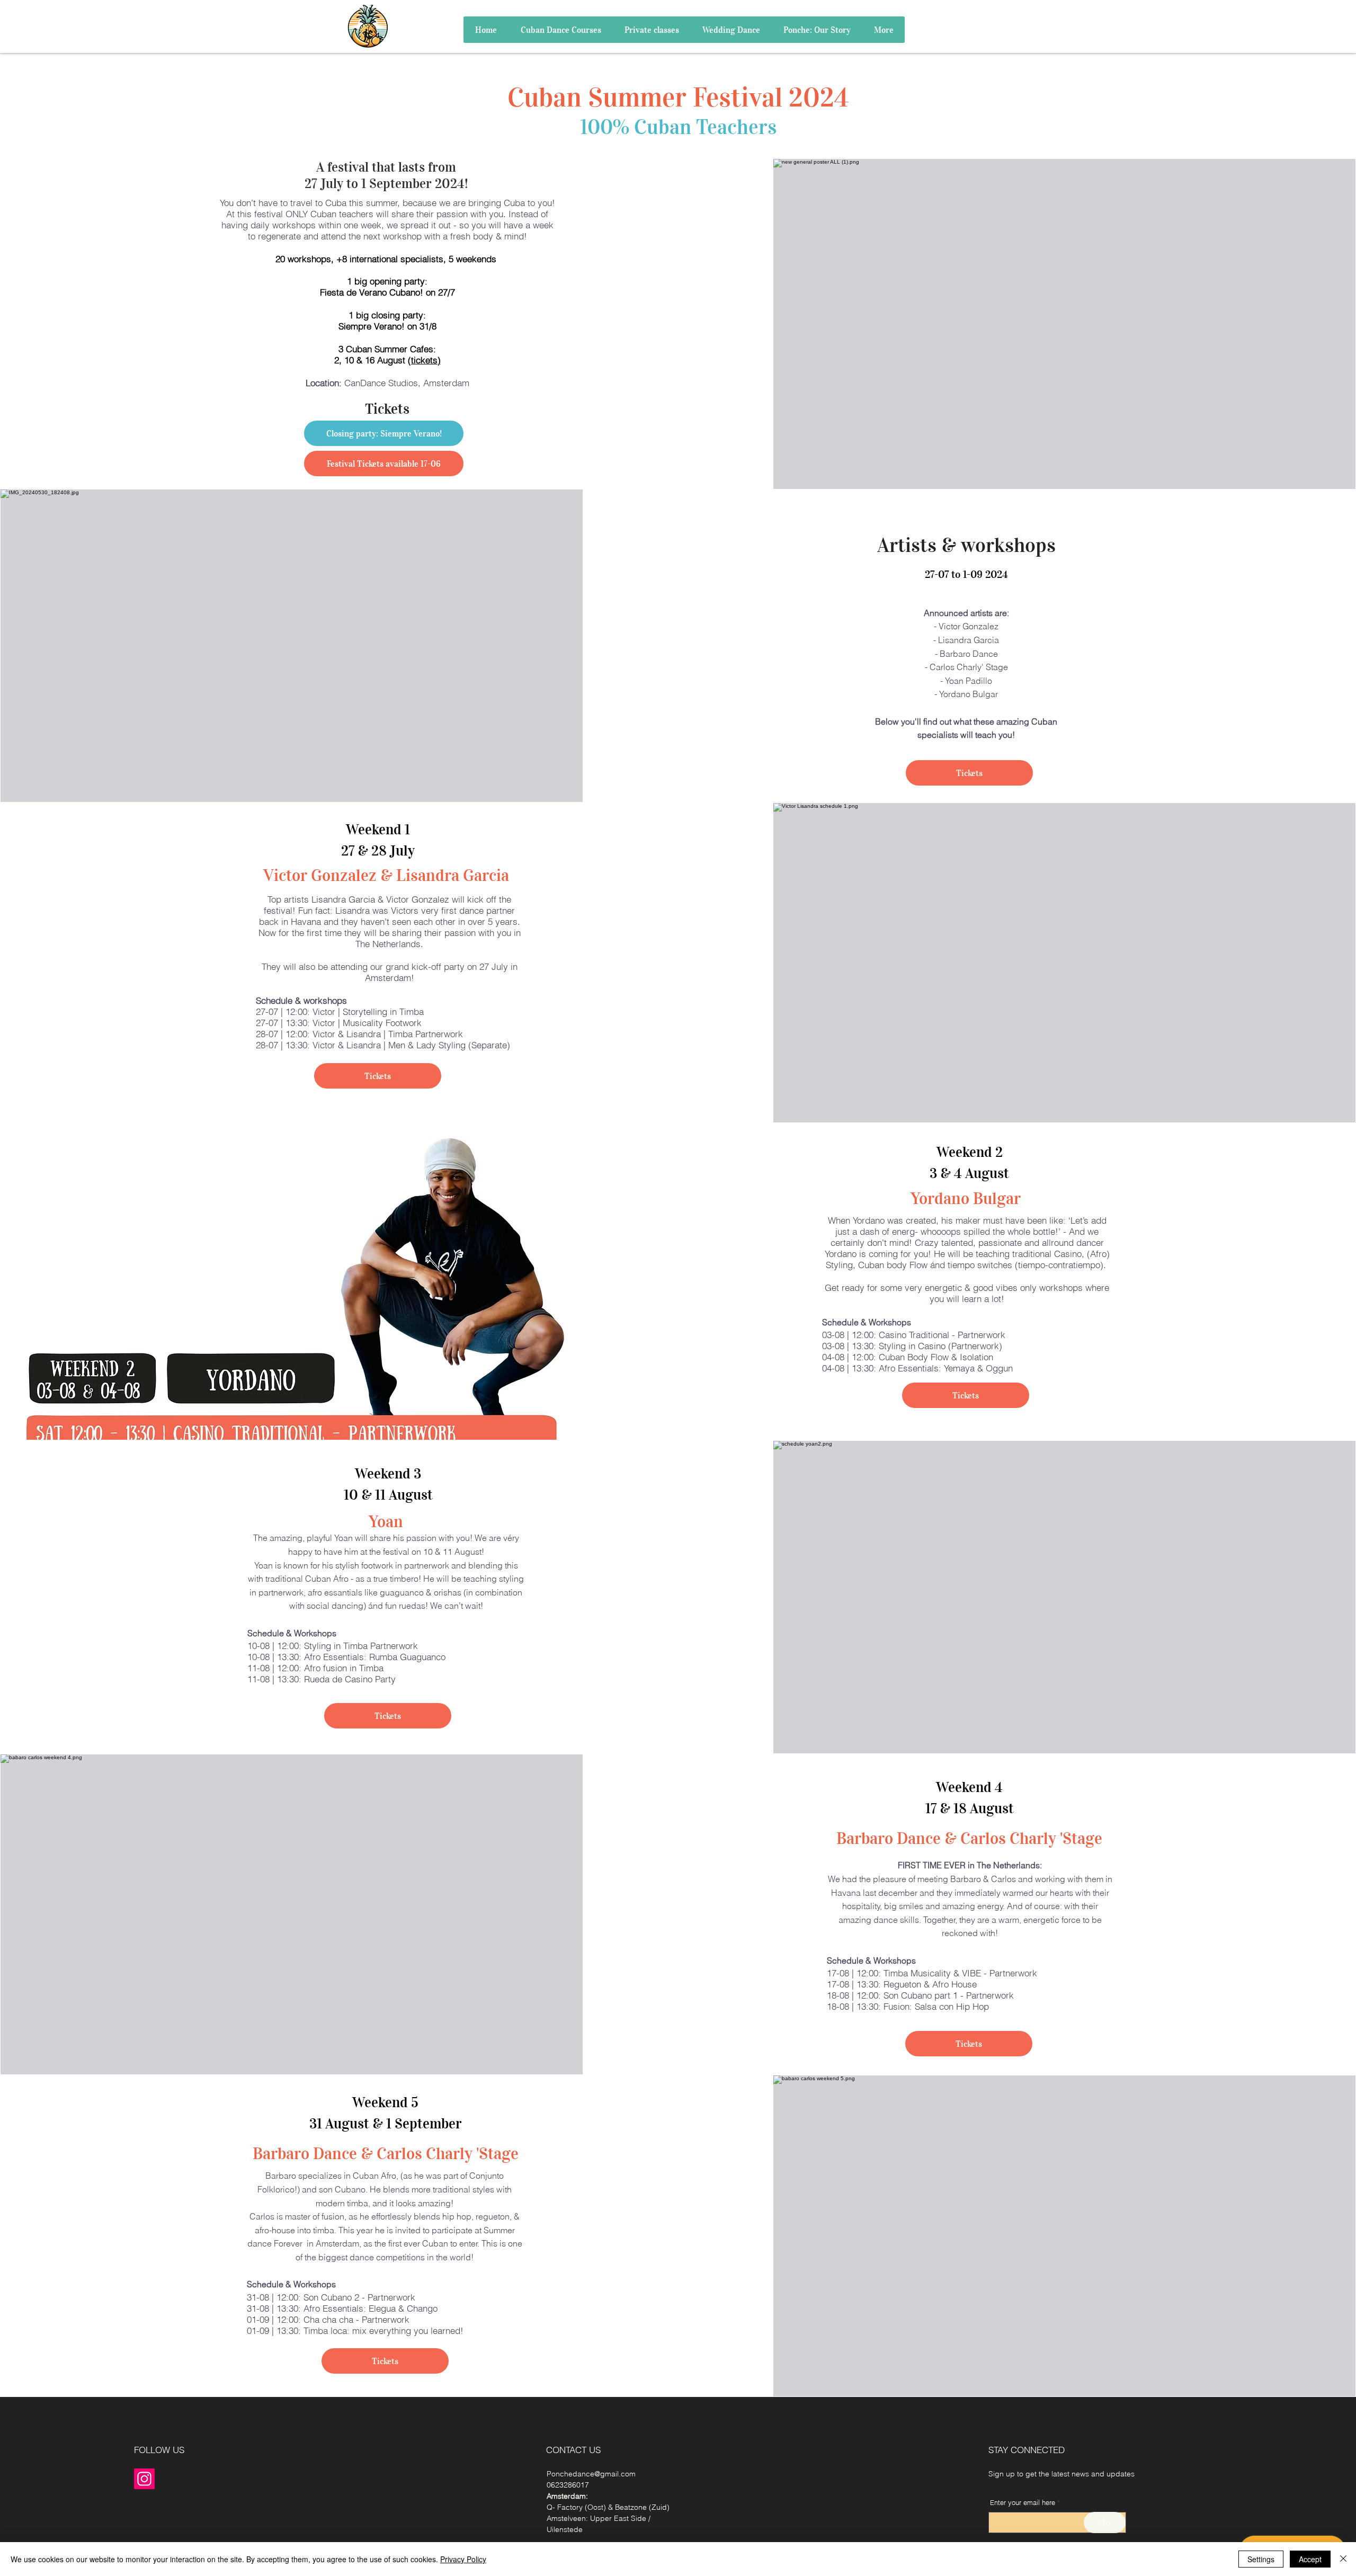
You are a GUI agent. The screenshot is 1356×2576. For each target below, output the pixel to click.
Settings (1261, 2559)
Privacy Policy (463, 2559)
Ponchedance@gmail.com (591, 2474)
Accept (1310, 2559)
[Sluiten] (1343, 2559)
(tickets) (424, 360)
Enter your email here (1023, 2503)
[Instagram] (144, 2479)
